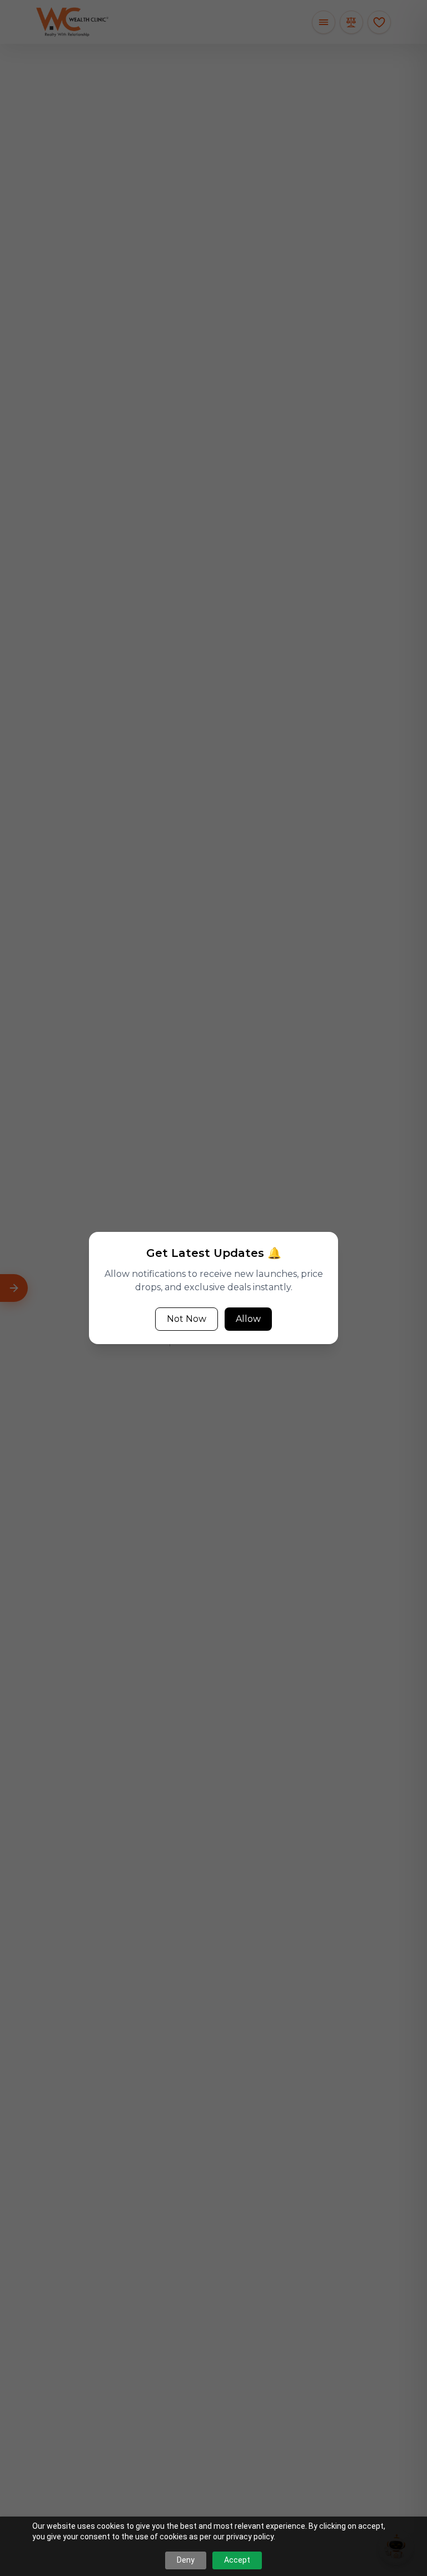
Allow (248, 1319)
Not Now (187, 1319)
